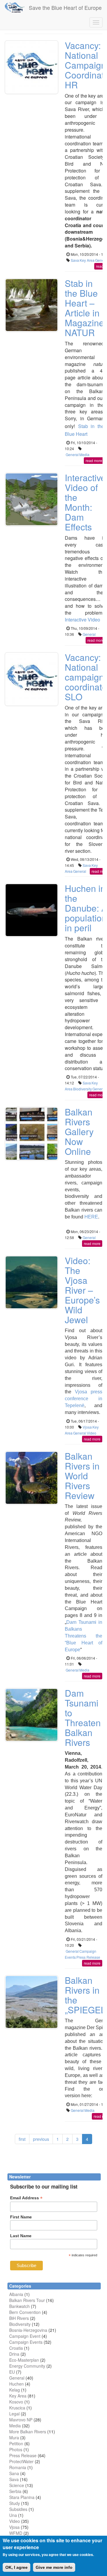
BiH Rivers (19, 2318)
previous (41, 2139)
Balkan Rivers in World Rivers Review (82, 1476)
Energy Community (27, 2366)
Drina (14, 2354)
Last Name (21, 2236)
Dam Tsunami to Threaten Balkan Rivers (83, 1718)
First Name (21, 2217)
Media (84, 454)
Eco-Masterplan (24, 2360)
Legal (14, 2414)
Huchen (16, 2384)
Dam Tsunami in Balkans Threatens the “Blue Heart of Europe (84, 1636)
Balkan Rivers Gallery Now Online (79, 1131)
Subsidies (18, 2509)
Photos (16, 2449)
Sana (14, 2473)
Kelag (15, 2390)
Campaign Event (25, 2336)
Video (92, 1433)
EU (12, 2372)
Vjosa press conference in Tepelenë (84, 1399)
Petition (16, 2443)
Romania (18, 2467)
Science (17, 2485)
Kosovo (16, 2402)
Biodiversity (82, 1089)
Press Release (88, 1957)
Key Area (87, 260)
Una (13, 2515)
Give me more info (54, 2567)
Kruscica (17, 2408)
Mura (14, 2437)
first (22, 2139)
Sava (75, 260)
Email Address (26, 2198)
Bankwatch (19, 2306)
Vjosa (87, 1427)
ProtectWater (21, 2461)
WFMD (16, 2533)
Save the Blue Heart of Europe (65, 7)
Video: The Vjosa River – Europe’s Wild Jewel (82, 1290)
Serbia (15, 2491)
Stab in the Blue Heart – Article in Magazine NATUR (84, 308)
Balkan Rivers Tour (27, 2300)
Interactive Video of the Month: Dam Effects (85, 502)
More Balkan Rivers (28, 2432)
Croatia (16, 2348)
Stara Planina (22, 2497)
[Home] (14, 7)
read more (94, 460)
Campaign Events (26, 2342)
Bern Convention (25, 2312)
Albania (16, 2294)
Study (15, 2503)
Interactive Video (82, 620)
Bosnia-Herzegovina (28, 2330)
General (72, 454)
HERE (91, 1217)
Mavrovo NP (21, 2420)
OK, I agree (16, 2567)
